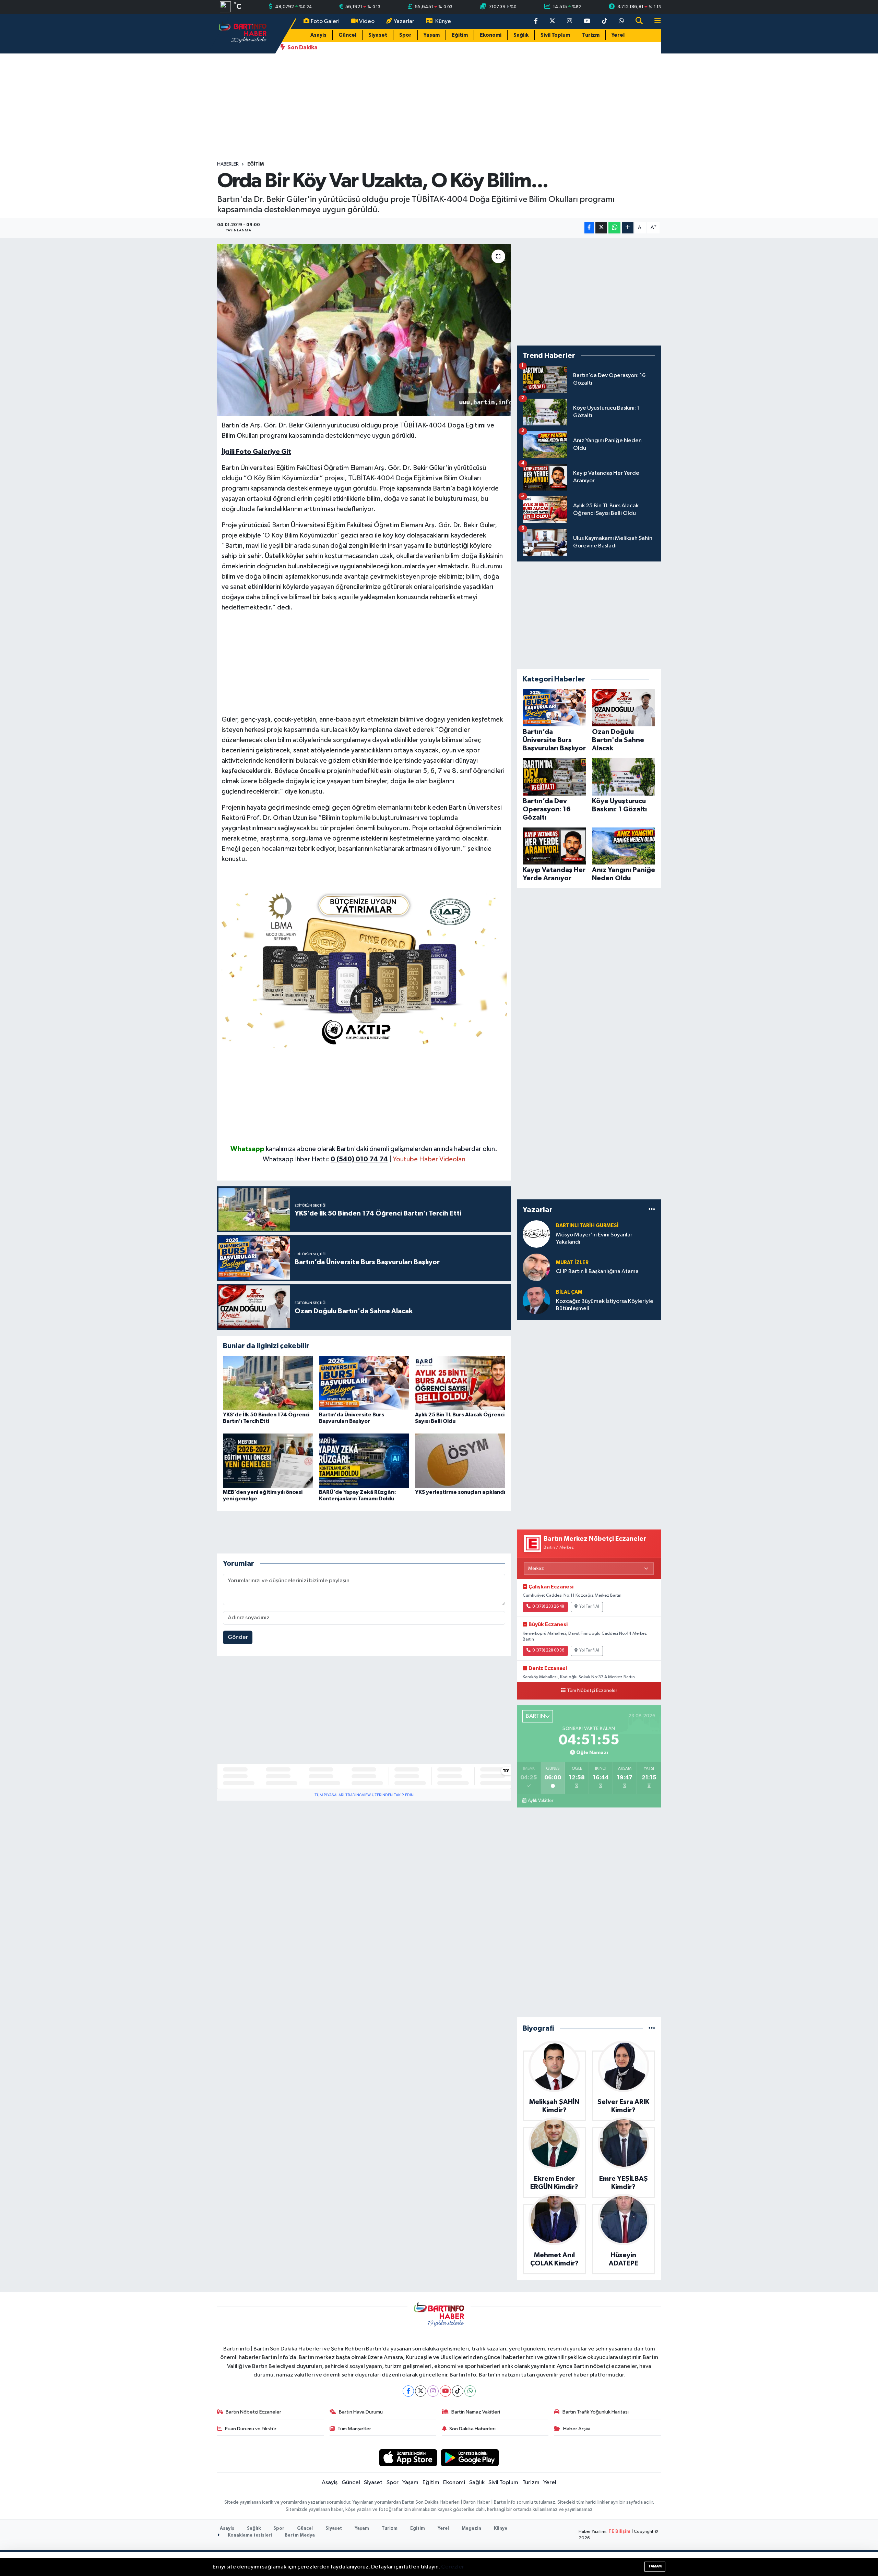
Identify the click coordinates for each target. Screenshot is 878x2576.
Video (367, 21)
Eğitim (460, 35)
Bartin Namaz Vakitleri (476, 2412)
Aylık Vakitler (541, 1801)
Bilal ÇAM (569, 1292)
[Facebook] (408, 2391)
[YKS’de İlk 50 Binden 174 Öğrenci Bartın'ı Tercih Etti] (268, 1383)
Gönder (238, 1637)
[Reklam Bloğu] (364, 967)
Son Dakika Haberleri (472, 2429)
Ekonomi (491, 35)
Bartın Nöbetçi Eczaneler (253, 2412)
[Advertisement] (439, 107)
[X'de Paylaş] (601, 228)
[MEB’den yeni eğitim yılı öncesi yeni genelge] (268, 1460)
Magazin (471, 2529)
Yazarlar (404, 21)
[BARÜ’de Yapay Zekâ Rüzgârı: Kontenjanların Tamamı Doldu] (364, 1460)
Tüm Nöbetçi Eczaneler (592, 1691)
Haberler (228, 164)
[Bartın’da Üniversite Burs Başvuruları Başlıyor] (364, 1383)
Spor (405, 35)
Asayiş (318, 35)
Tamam (655, 2566)
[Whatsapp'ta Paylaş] (614, 228)
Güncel (347, 35)
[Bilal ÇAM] (536, 1300)
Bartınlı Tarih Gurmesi (587, 1226)
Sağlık (521, 35)
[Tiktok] (458, 2391)
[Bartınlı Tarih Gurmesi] (536, 1234)
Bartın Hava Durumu (361, 2412)
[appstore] (408, 2458)
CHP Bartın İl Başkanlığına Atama (597, 1272)
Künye (443, 21)
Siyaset (378, 35)
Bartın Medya (300, 2535)
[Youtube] (445, 2391)
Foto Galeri (325, 21)
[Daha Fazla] (628, 228)
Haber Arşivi (577, 2429)
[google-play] (470, 2458)
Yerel (618, 35)
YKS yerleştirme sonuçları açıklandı (460, 1492)
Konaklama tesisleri (249, 2535)
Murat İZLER (572, 1263)
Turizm (591, 35)
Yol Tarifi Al (589, 1607)
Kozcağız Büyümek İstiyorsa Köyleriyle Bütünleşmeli (605, 1305)
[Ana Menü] (655, 21)
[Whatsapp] (470, 2391)
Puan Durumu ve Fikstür (251, 2429)
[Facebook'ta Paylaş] (589, 228)
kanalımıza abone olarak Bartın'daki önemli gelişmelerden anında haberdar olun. (382, 1149)
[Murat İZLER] (536, 1267)
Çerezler (453, 2567)
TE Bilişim (619, 2532)
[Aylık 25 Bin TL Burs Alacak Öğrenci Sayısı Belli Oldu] (460, 1383)
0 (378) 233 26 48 (548, 1607)
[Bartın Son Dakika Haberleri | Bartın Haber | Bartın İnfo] (243, 33)
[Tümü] (652, 1210)
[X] (421, 2391)
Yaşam (432, 35)
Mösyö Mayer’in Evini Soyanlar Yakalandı (594, 1238)
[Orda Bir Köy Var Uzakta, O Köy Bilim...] (364, 330)
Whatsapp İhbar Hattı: (325, 1159)
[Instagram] (433, 2391)
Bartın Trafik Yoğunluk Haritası (596, 2412)
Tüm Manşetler (354, 2429)
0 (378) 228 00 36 (548, 1650)
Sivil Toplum (555, 35)
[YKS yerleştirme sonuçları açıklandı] (460, 1460)
